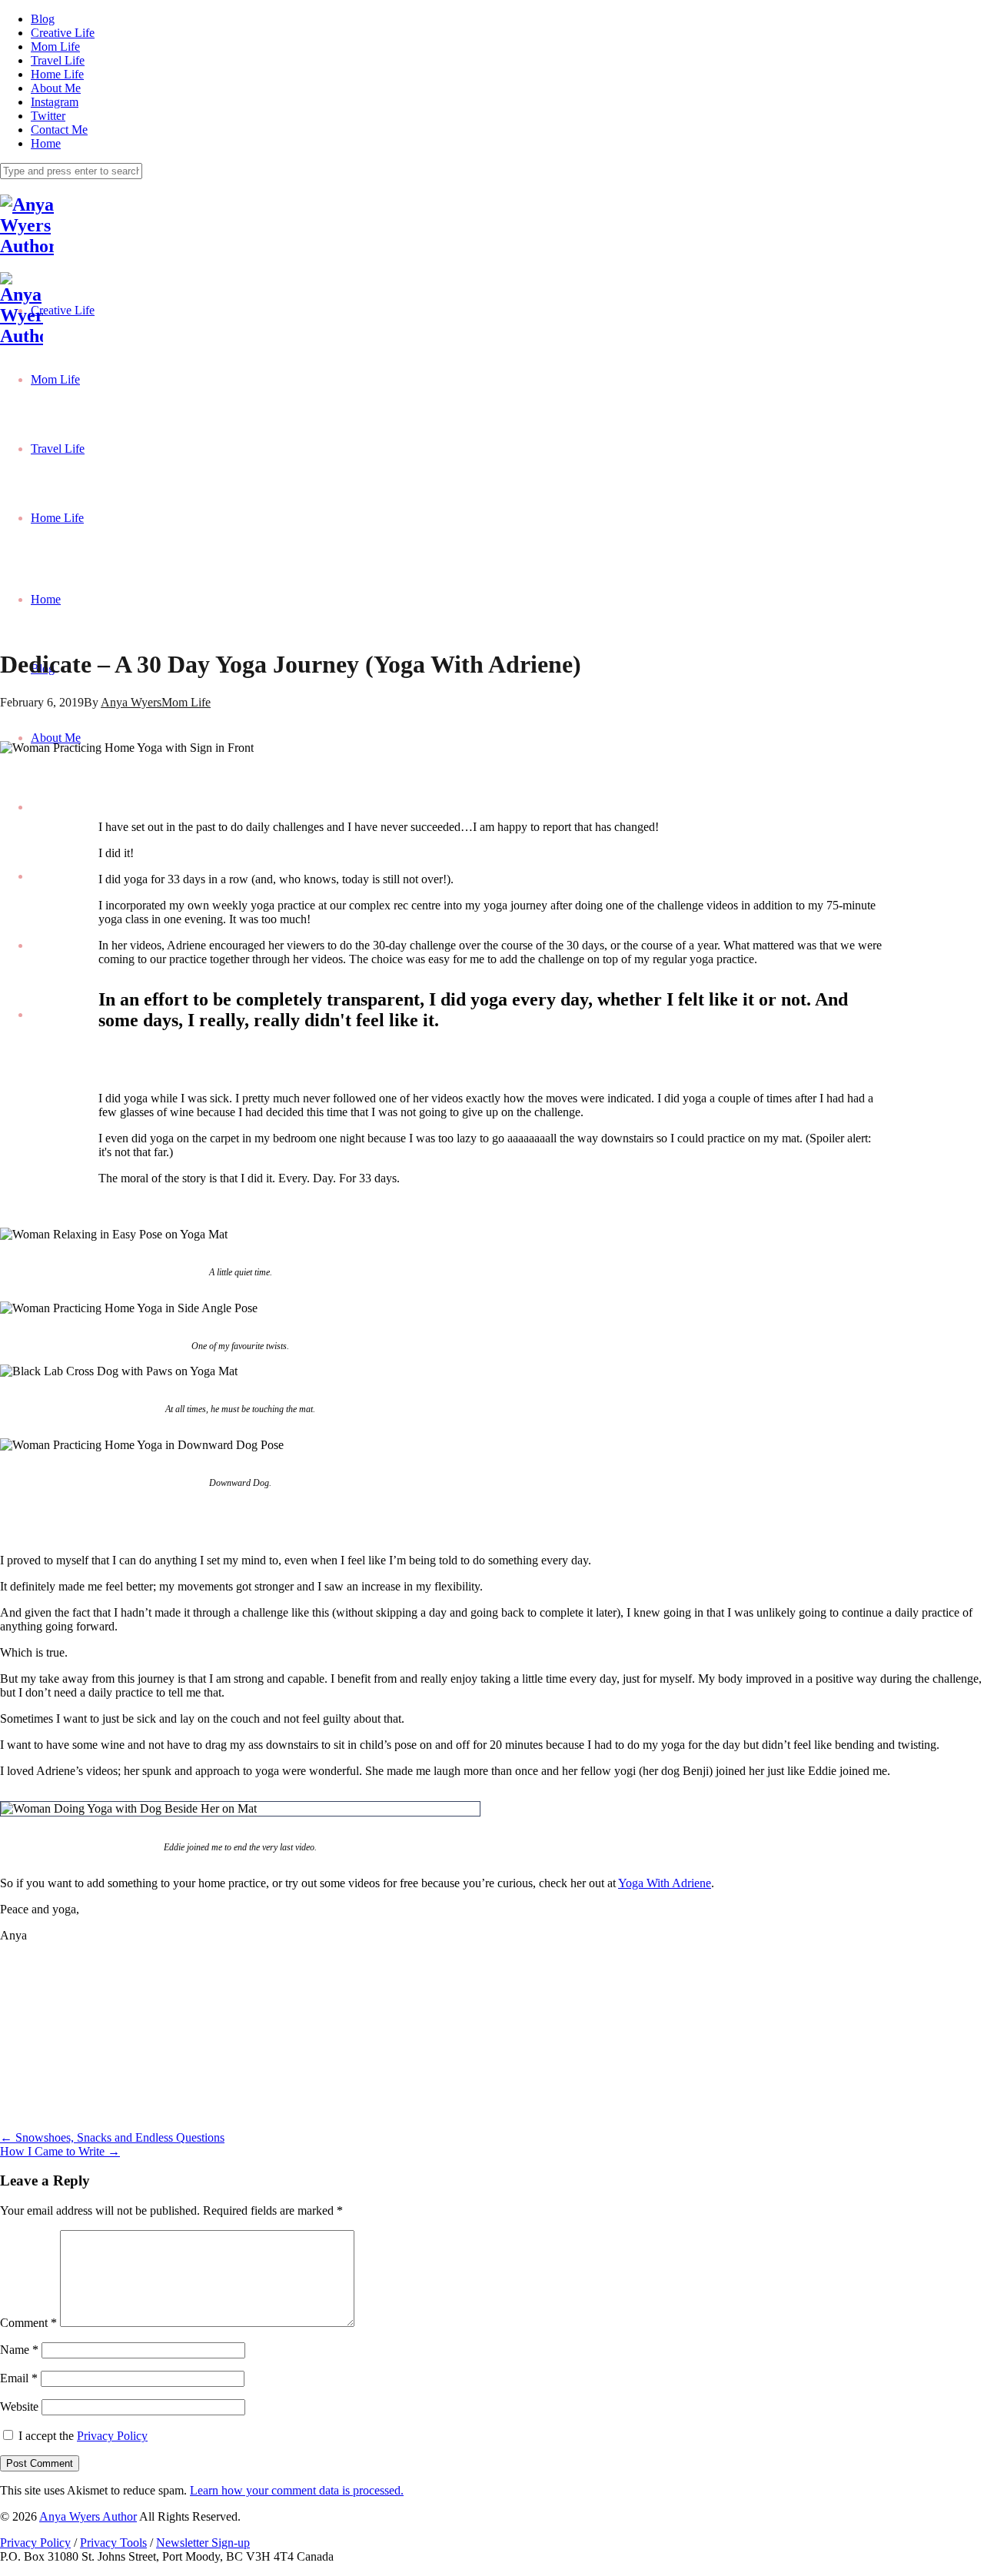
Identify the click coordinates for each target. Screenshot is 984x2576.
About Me (56, 88)
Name (19, 2350)
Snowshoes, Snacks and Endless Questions (112, 2137)
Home (46, 143)
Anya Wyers (131, 702)
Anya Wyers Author (88, 2516)
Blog (43, 19)
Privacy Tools (113, 2543)
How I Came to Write (60, 2151)
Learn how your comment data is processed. (297, 2490)
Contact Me (59, 130)
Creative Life (63, 33)
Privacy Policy (112, 2436)
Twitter (48, 116)
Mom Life (55, 47)
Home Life (57, 74)
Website (19, 2406)
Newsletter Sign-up (203, 2543)
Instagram (55, 102)
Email (19, 2378)
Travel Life (58, 60)
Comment (28, 2323)
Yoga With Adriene (665, 1883)
